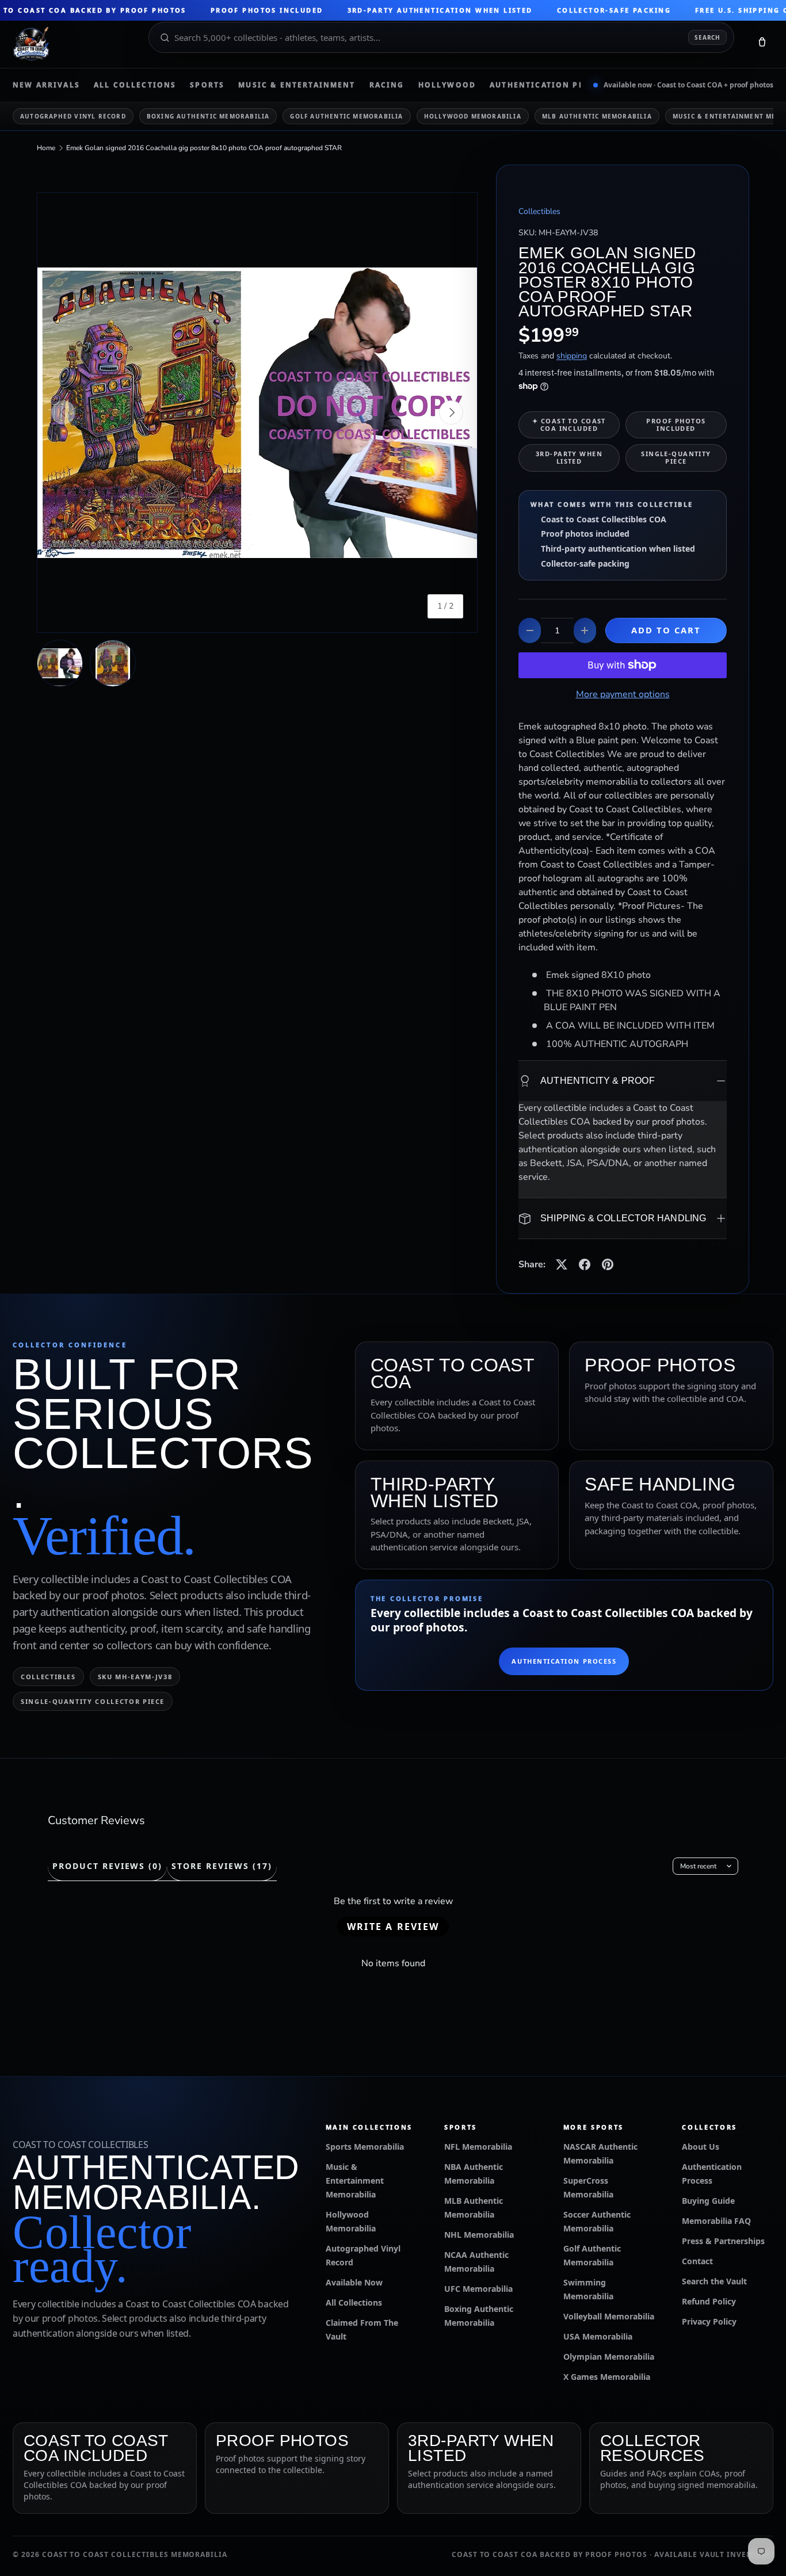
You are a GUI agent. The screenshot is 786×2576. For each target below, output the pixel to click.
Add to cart (666, 630)
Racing (387, 85)
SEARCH (707, 37)
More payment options (623, 694)
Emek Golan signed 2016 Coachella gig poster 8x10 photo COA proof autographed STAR (204, 148)
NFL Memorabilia (478, 2147)
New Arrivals (46, 85)
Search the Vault (714, 2281)
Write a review (393, 1927)
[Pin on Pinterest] (608, 1264)
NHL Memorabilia (479, 2235)
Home (46, 148)
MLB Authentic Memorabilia (597, 116)
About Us (701, 2147)
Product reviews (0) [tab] (107, 1866)
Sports (207, 85)
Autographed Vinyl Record (73, 116)
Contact (697, 2261)
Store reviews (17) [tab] (222, 1866)
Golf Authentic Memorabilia (346, 116)
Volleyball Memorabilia (609, 2316)
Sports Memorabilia (365, 2147)
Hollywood (447, 85)
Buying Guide (708, 2201)
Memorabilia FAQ (716, 2221)
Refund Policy (709, 2301)
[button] (762, 44)
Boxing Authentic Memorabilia (208, 116)
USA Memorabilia (598, 2336)
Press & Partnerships (723, 2241)
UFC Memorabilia (478, 2289)
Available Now (354, 2282)
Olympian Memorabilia (609, 2357)
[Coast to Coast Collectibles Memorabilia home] (73, 44)
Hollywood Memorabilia (473, 116)
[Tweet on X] (562, 1264)
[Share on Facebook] (585, 1264)
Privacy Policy (709, 2321)
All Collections (135, 85)
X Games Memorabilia (607, 2377)
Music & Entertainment (297, 85)
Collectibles (539, 211)
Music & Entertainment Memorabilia (355, 2181)
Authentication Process (552, 85)
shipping (572, 356)
